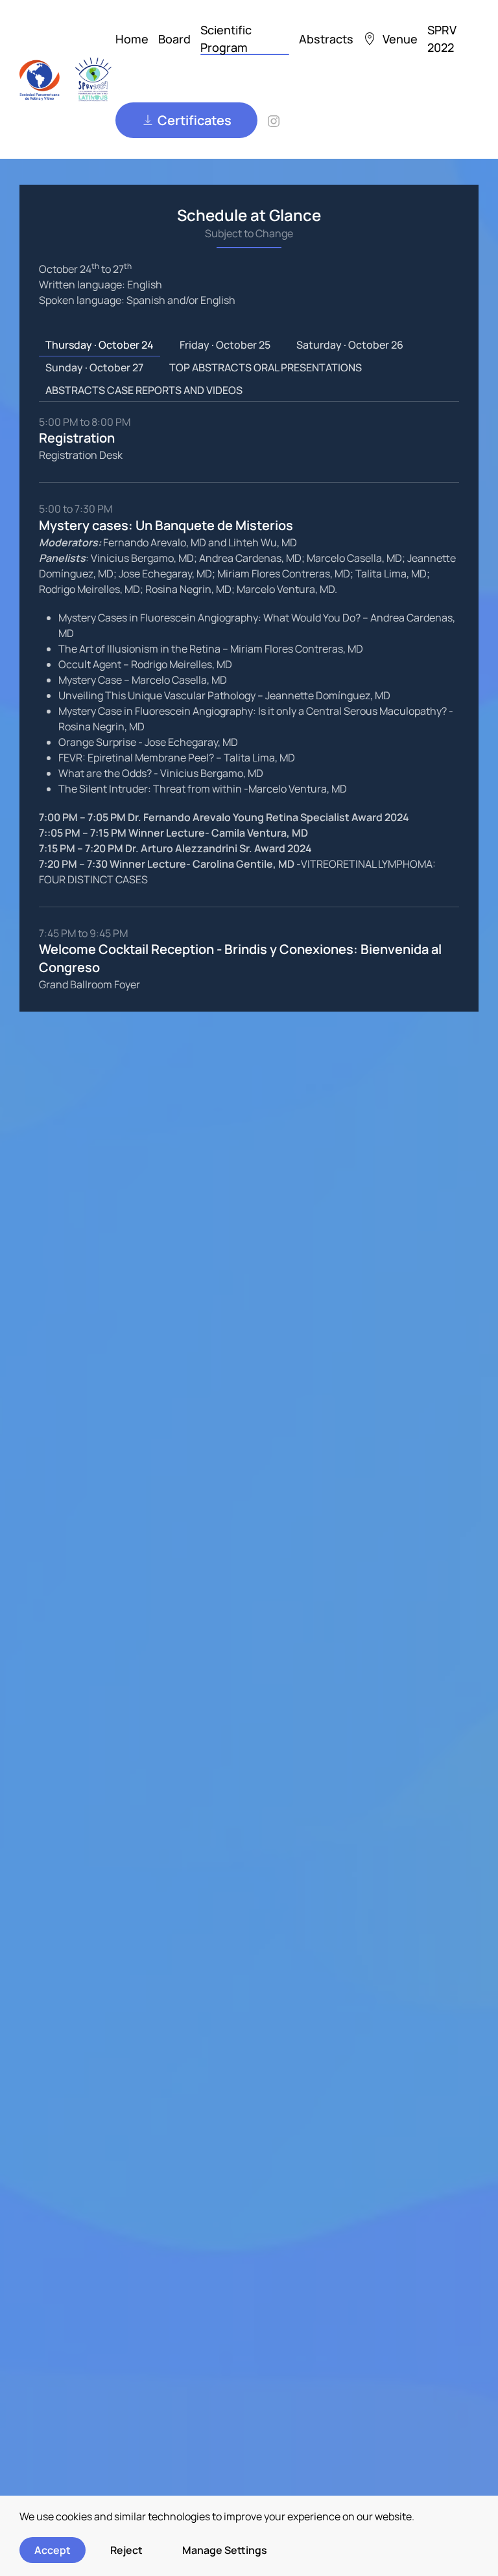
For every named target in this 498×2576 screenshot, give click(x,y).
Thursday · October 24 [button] (100, 345)
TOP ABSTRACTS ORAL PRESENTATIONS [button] (266, 367)
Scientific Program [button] (226, 39)
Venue (400, 39)
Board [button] (174, 39)
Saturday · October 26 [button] (350, 345)
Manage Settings (225, 2550)
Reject (126, 2550)
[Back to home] (67, 79)
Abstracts (326, 39)
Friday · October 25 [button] (225, 345)
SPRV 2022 (442, 39)
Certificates (195, 120)
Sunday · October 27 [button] (94, 367)
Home (132, 39)
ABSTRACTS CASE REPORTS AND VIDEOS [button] (144, 390)
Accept (53, 2550)
